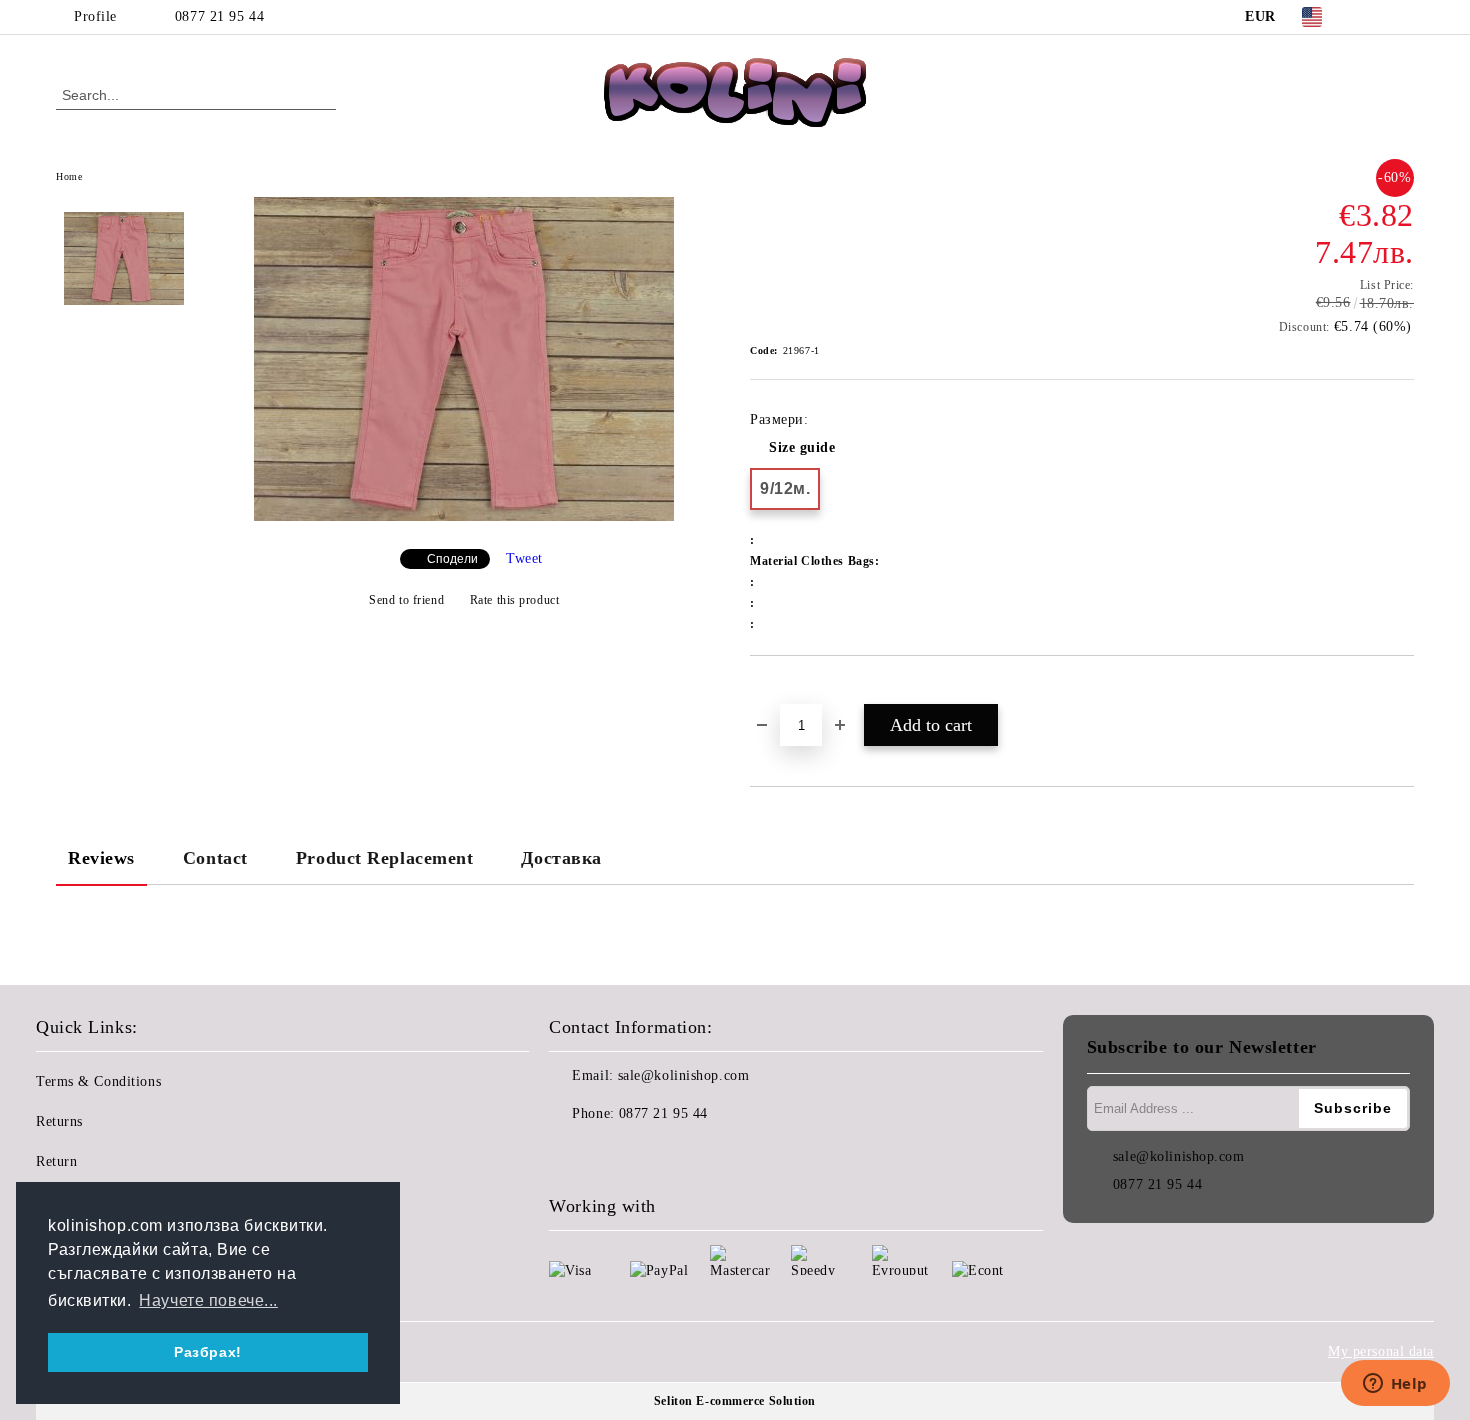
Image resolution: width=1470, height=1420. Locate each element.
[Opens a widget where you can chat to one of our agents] (1395, 1385)
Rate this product (514, 600)
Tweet (524, 558)
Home (69, 176)
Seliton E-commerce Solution (735, 1401)
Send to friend (406, 600)
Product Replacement (385, 858)
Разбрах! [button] (207, 1352)
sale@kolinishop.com (684, 1075)
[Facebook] (1373, 17)
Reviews (101, 858)
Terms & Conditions (98, 1081)
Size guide (802, 447)
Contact (215, 858)
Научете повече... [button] (208, 1300)
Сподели (452, 559)
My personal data (1381, 1351)
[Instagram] (1403, 17)
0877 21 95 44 (219, 16)
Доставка (561, 858)
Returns (59, 1121)
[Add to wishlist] (788, 690)
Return (56, 1161)
